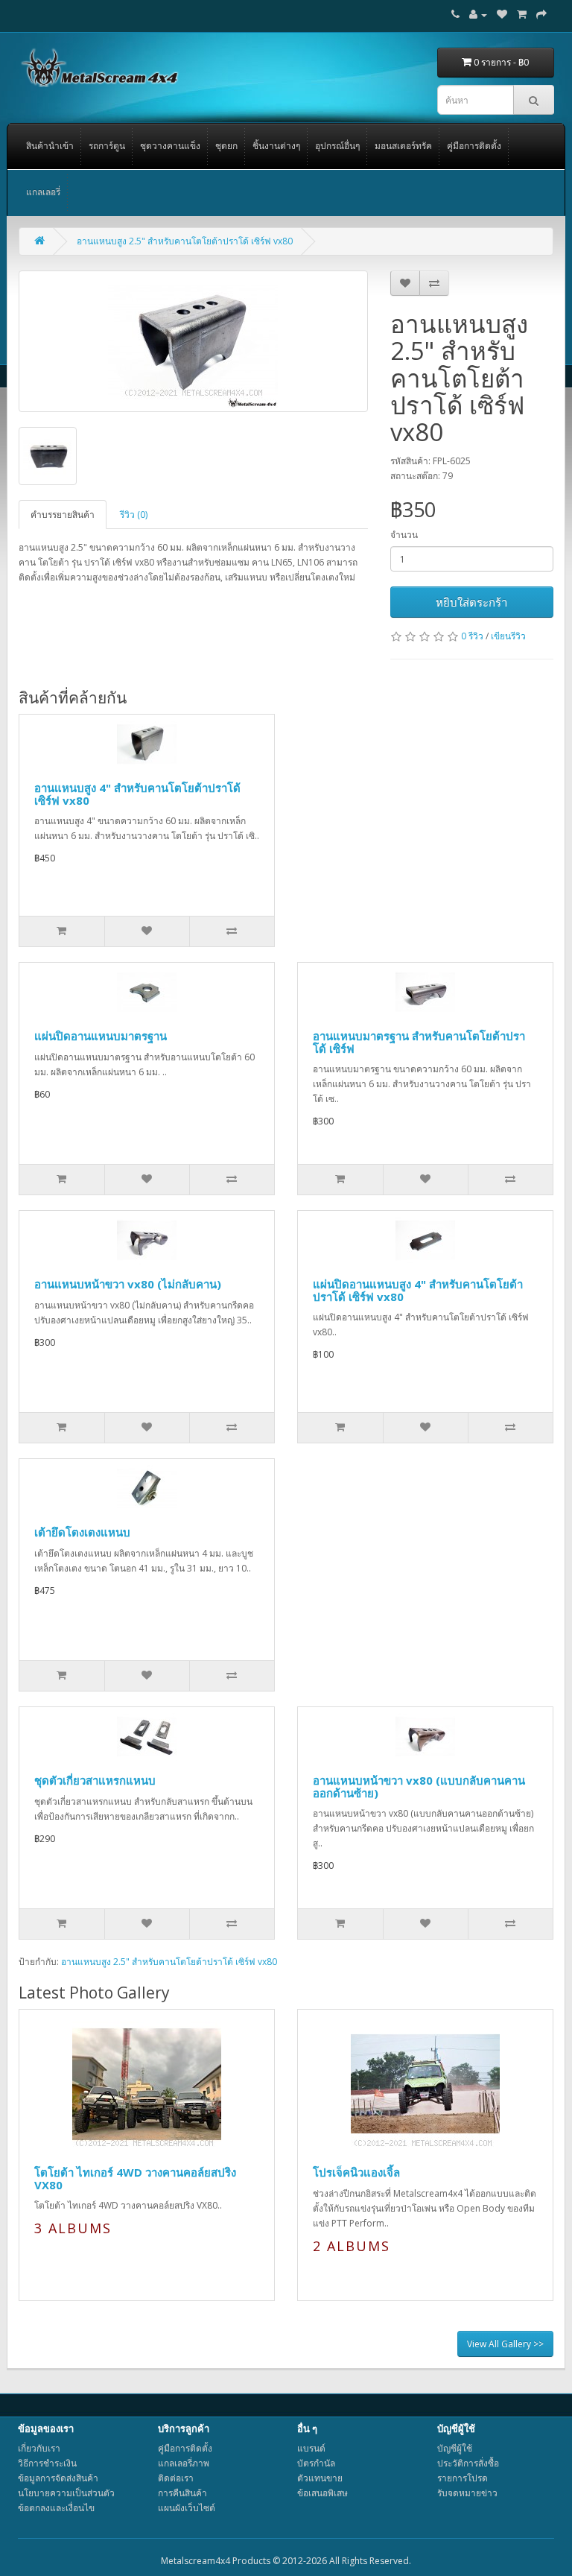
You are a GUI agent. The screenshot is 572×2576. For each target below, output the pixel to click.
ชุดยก (226, 146)
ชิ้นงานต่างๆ (276, 146)
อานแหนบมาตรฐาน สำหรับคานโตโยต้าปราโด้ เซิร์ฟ (419, 1042)
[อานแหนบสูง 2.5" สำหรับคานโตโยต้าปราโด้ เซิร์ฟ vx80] (193, 341)
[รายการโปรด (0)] (502, 15)
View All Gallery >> (505, 2344)
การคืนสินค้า (182, 2493)
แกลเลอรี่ (43, 192)
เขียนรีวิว (508, 636)
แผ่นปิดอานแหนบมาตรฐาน (101, 1036)
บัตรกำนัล (316, 2463)
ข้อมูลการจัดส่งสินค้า (58, 2478)
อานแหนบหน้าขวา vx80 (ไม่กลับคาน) (128, 1284)
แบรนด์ (311, 2448)
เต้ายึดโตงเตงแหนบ (82, 1532)
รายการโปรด (463, 2478)
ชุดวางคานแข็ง (170, 146)
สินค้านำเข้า (50, 146)
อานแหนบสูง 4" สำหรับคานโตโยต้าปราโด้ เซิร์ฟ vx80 (137, 794)
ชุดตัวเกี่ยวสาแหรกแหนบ (95, 1780)
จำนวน (404, 535)
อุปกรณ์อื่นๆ (337, 146)
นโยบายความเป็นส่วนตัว (66, 2493)
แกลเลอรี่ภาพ (184, 2463)
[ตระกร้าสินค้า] (522, 15)
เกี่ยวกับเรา (39, 2448)
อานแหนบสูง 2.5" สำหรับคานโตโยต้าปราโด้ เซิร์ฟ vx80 (185, 241)
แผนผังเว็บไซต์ (187, 2508)
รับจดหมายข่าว (467, 2493)
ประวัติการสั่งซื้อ (468, 2463)
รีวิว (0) (134, 515)
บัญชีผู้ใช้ (455, 2448)
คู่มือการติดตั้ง (474, 146)
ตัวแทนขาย (320, 2478)
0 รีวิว (472, 636)
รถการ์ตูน (107, 146)
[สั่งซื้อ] (541, 15)
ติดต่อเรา (176, 2478)
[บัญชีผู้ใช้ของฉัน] (478, 15)
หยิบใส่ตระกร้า (471, 602)
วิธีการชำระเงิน (47, 2463)
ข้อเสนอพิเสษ (322, 2493)
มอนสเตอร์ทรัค (403, 146)
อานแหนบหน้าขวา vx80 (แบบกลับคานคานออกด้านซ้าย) (419, 1787)
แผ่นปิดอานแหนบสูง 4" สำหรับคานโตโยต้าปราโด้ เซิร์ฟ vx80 (418, 1290)
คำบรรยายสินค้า (63, 515)
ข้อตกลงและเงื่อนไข (56, 2508)
